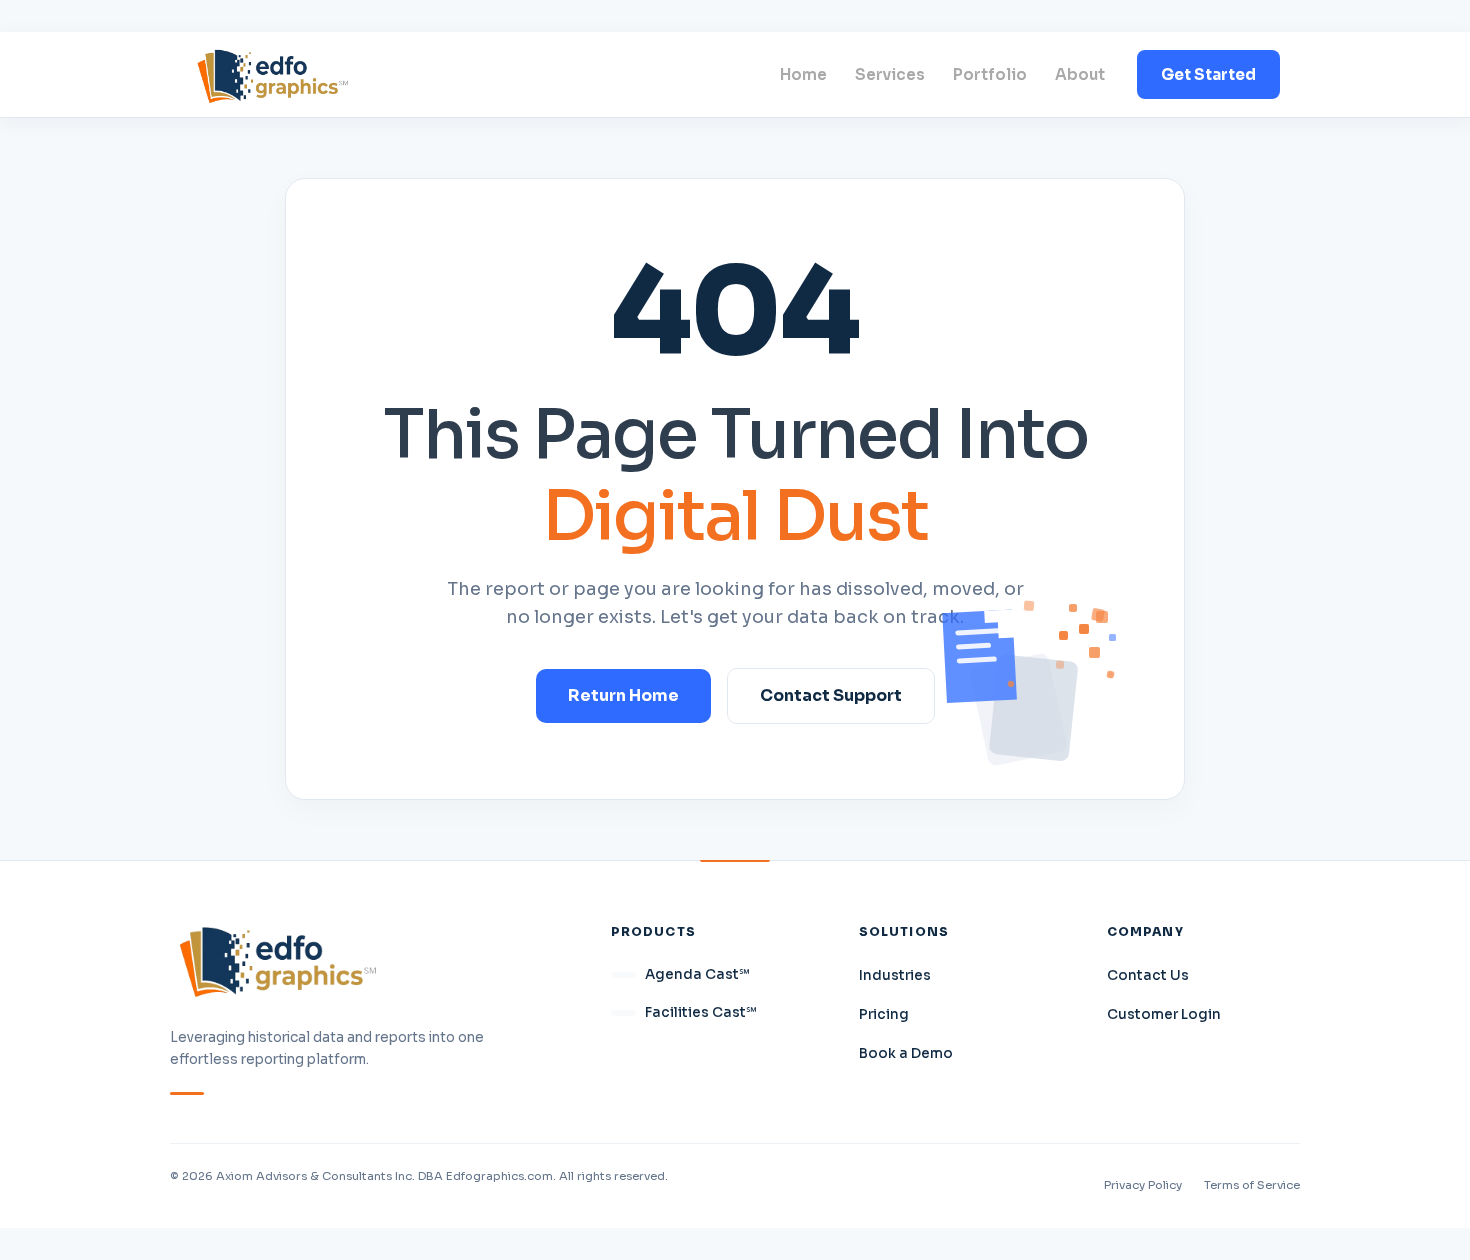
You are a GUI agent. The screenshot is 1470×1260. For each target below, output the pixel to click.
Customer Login (1164, 1014)
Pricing (884, 1014)
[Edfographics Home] (272, 74)
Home (803, 74)
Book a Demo (906, 1053)
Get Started (1208, 74)
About (1080, 74)
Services (890, 74)
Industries (895, 975)
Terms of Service (1252, 1185)
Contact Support (831, 695)
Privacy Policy (1143, 1185)
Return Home (623, 695)
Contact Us (1148, 975)
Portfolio (990, 74)
